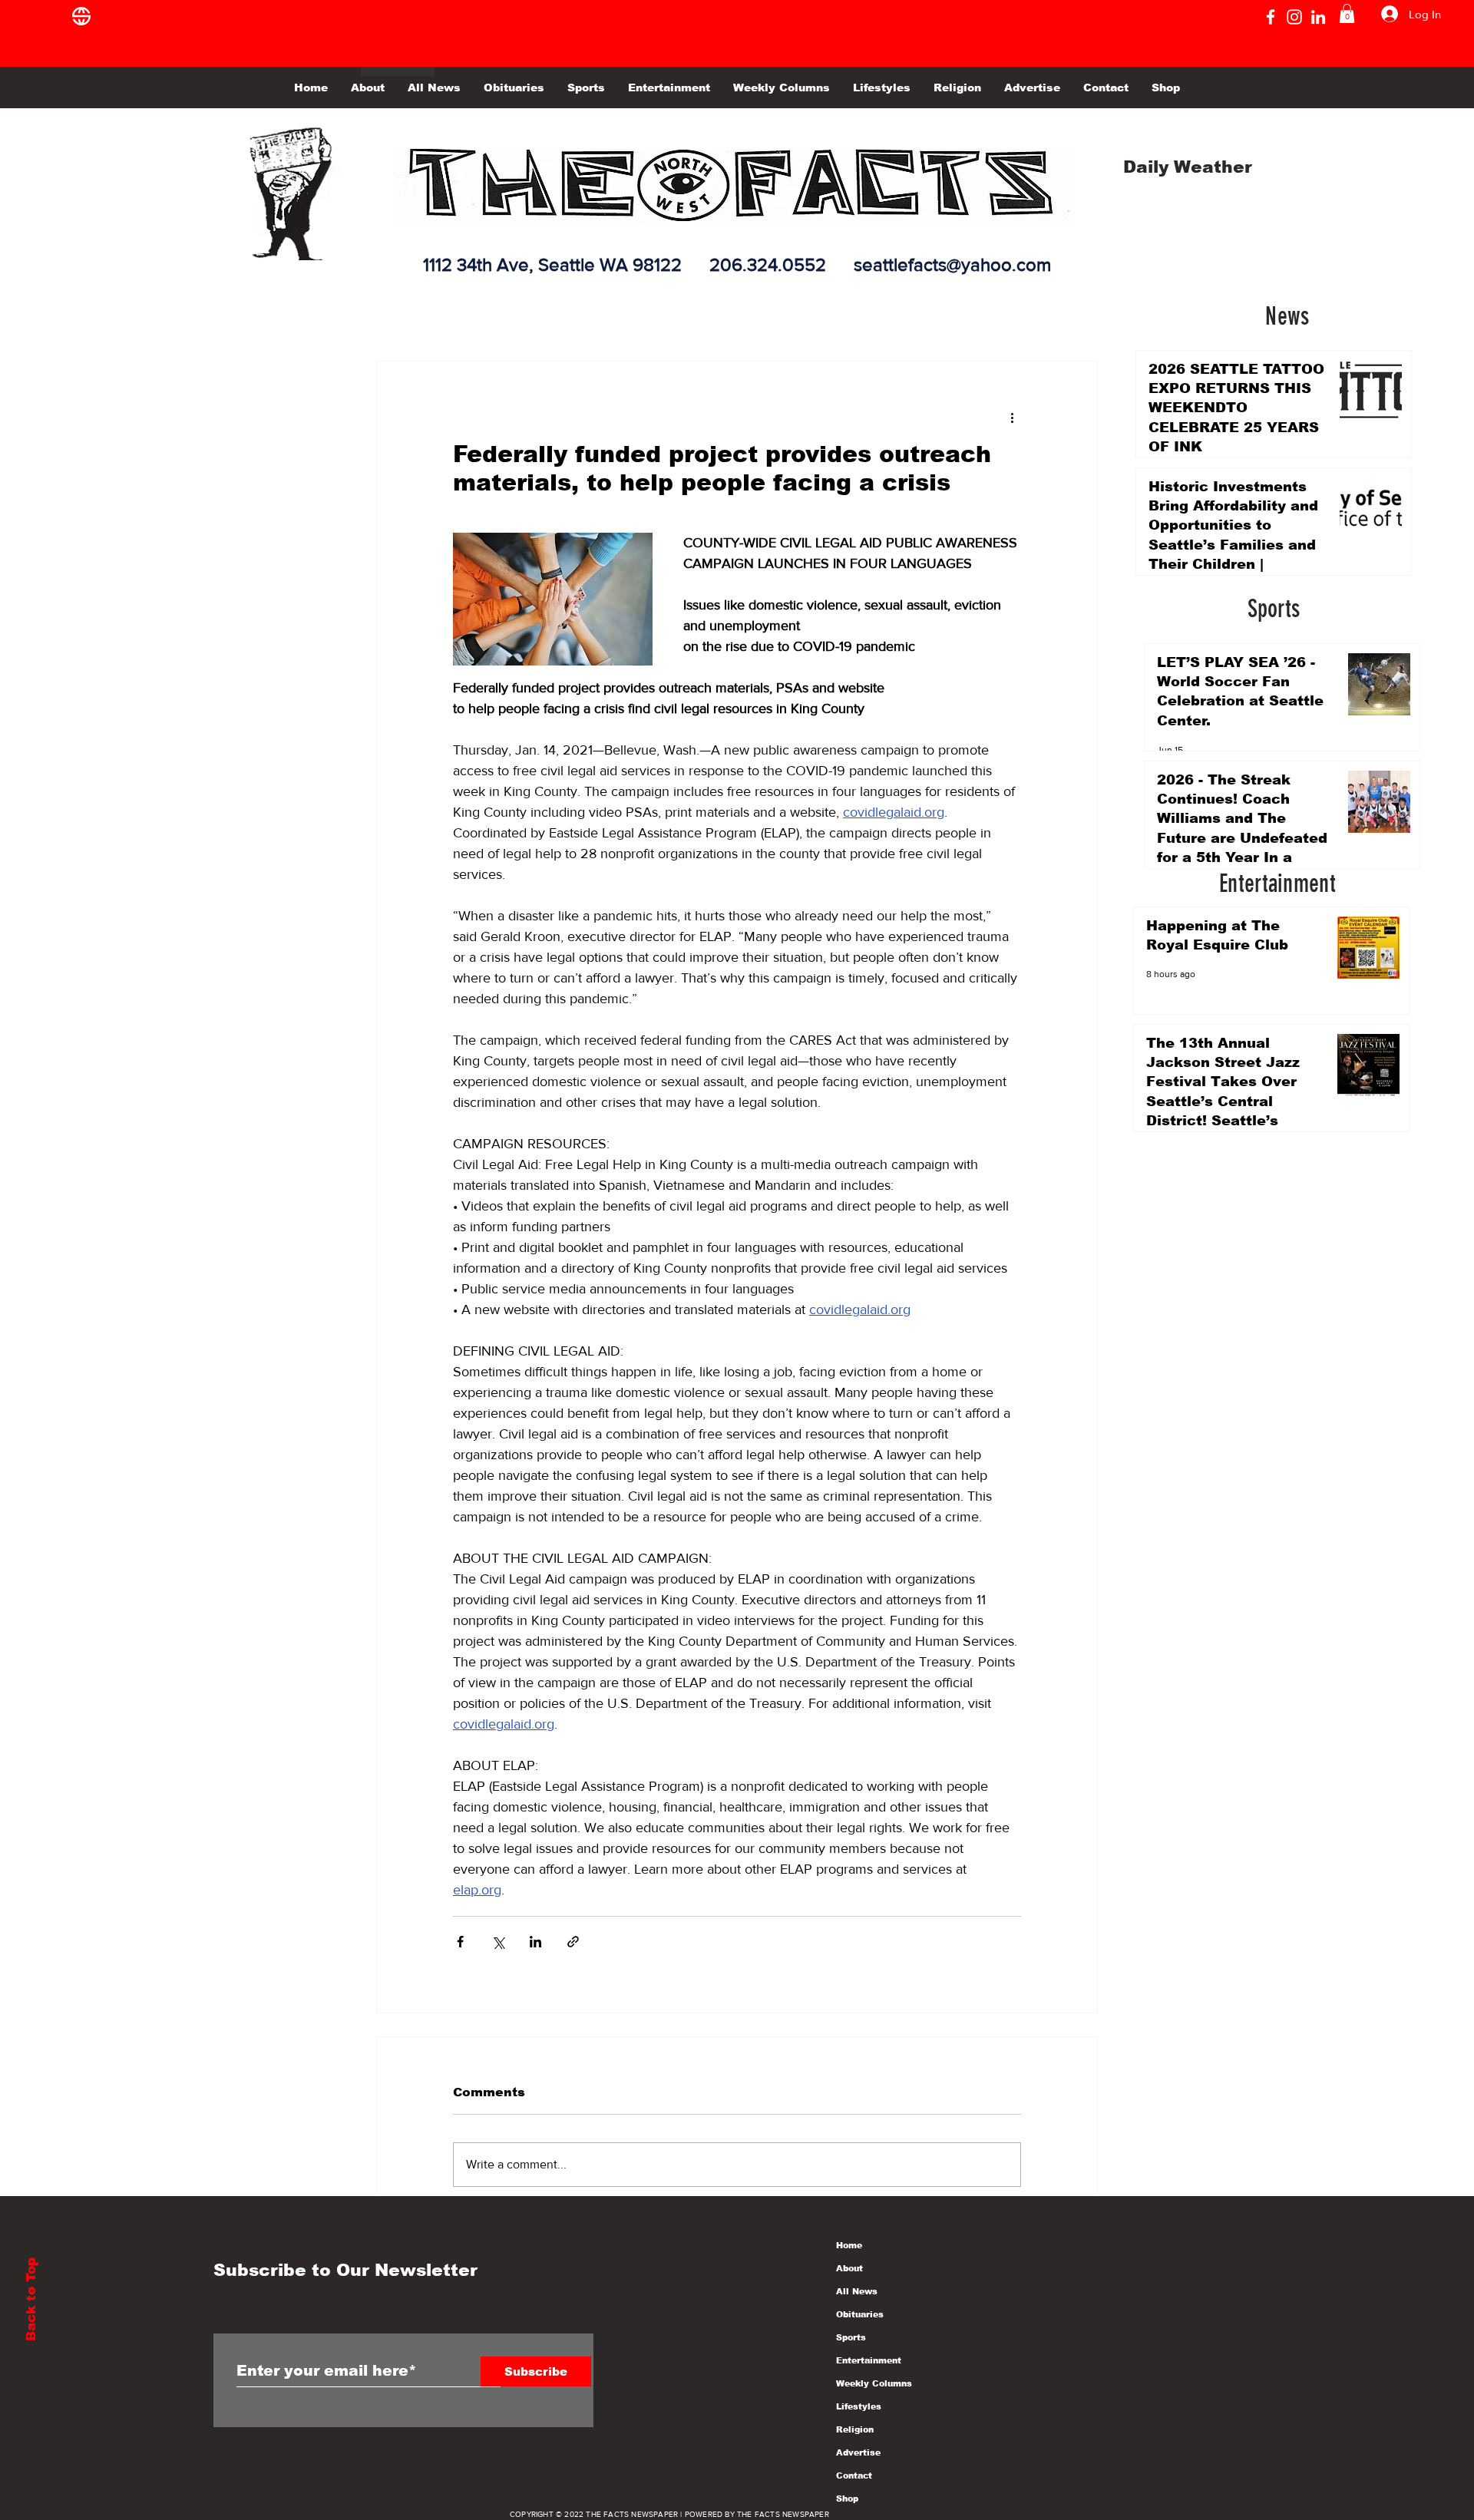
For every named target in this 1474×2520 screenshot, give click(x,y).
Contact (854, 2475)
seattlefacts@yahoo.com (952, 264)
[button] (1347, 13)
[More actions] (1012, 417)
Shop (847, 2499)
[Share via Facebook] (460, 1942)
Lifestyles (859, 2406)
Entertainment (869, 2360)
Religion (855, 2429)
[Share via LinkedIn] (535, 1942)
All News (857, 2291)
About (849, 2268)
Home (849, 2245)
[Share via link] (573, 1942)
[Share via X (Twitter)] (498, 1942)
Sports (851, 2337)
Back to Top (31, 2299)
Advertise (858, 2452)
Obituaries (860, 2314)
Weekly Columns (874, 2383)
